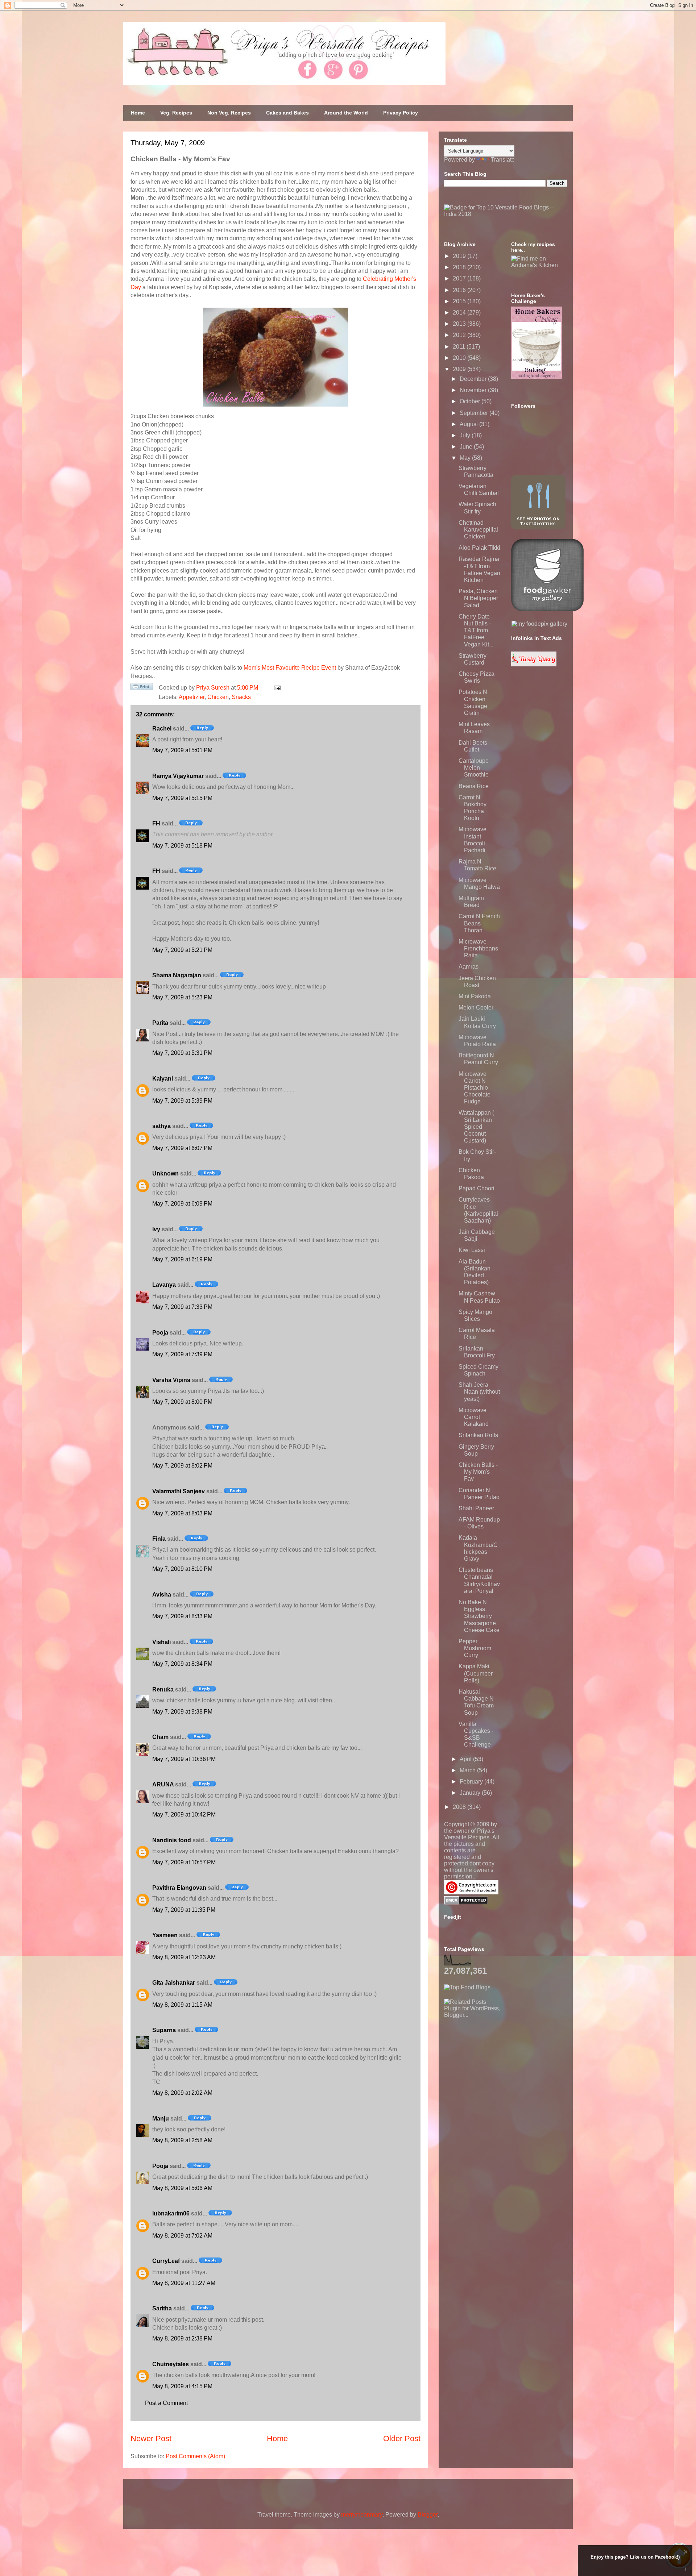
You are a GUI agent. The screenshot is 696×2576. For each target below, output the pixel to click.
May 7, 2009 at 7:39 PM (182, 1354)
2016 (460, 290)
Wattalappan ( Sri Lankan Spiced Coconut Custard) (476, 1127)
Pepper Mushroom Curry (475, 1648)
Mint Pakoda (475, 996)
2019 (460, 256)
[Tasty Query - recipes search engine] (534, 664)
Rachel (162, 729)
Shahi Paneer (476, 1508)
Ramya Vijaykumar (178, 776)
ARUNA (163, 1784)
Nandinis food (172, 1840)
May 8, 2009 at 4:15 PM (182, 2386)
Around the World (346, 113)
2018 (460, 267)
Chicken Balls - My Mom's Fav (478, 1472)
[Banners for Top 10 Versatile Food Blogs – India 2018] (506, 214)
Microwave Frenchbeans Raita (478, 948)
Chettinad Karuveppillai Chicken (478, 530)
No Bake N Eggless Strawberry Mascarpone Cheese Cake (479, 1616)
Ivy (156, 1229)
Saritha (162, 2308)
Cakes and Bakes (287, 113)
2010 (460, 358)
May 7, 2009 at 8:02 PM (182, 1466)
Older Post (402, 2438)
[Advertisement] (498, 2064)
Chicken (218, 697)
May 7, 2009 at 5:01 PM (182, 750)
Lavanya (164, 1285)
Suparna (164, 2030)
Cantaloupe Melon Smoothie (474, 768)
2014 (460, 313)
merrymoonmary (362, 2515)
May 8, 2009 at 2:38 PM (182, 2338)
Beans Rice (474, 786)
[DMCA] (466, 1903)
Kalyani (163, 1079)
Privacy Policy (401, 113)
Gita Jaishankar (174, 1983)
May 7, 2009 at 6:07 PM (182, 1148)
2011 (460, 347)
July (466, 435)
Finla (159, 1539)
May (466, 458)
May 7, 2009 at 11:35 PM (184, 1910)
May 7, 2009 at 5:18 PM (182, 846)
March (468, 1770)
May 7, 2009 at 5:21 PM (182, 950)
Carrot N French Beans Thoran (479, 923)
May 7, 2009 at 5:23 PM (182, 997)
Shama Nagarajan (177, 975)
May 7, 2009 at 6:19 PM (182, 1259)
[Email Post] (276, 688)
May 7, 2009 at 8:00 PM (182, 1402)
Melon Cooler (476, 1008)
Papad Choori (477, 1188)
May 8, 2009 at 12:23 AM (184, 1957)
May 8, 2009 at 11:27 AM (184, 2283)
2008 (460, 1807)
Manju (161, 2119)
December (474, 379)
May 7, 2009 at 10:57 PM (184, 1862)
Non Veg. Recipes (229, 113)
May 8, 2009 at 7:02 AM (182, 2236)
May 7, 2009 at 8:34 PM (182, 1664)
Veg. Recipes (176, 113)
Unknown (165, 1173)
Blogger (428, 2515)
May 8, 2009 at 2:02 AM (182, 2093)
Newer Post (151, 2438)
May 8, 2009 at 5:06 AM (182, 2188)
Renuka (163, 1689)
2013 (460, 324)
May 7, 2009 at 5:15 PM (182, 798)
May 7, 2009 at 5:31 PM (182, 1053)
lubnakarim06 (171, 2213)
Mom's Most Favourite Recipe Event (290, 668)
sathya (161, 1126)
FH (156, 823)
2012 (460, 335)
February (472, 1782)
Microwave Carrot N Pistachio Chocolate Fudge (475, 1088)
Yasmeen (165, 1935)
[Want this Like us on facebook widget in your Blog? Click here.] (686, 2569)
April (466, 1759)
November (474, 390)
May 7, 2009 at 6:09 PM (182, 1204)
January (471, 1793)
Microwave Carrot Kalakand (474, 1417)
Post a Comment (166, 2403)
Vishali (161, 1642)
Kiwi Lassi (472, 1250)
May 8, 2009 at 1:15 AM (182, 2005)
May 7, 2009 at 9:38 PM (182, 1712)
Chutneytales (171, 2364)
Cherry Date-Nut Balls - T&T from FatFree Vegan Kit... (476, 631)
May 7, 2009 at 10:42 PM (184, 1815)
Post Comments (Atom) (195, 2456)
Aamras (469, 967)
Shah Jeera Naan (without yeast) (479, 1392)
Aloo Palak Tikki (479, 548)
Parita (160, 1023)
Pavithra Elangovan (179, 1888)
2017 (460, 278)
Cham (160, 1737)
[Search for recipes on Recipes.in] (467, 1987)
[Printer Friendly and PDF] (142, 688)
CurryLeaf (166, 2261)
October (471, 401)
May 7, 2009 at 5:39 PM (182, 1101)
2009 (460, 369)
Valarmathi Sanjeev (179, 1491)
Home (138, 113)
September (475, 413)
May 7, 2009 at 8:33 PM (182, 1616)
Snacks (241, 697)
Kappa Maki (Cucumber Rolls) (476, 1673)
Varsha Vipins (171, 1380)
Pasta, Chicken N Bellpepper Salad (478, 598)
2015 (460, 301)
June (467, 447)
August (469, 424)
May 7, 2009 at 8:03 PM (182, 1513)
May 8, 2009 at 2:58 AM (182, 2140)
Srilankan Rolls (478, 1435)
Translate (503, 160)
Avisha (162, 1595)
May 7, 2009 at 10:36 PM (184, 1759)
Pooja (160, 1333)
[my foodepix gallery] (539, 624)
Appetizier (192, 697)
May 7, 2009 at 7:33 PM (182, 1307)
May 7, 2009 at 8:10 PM (182, 1569)
